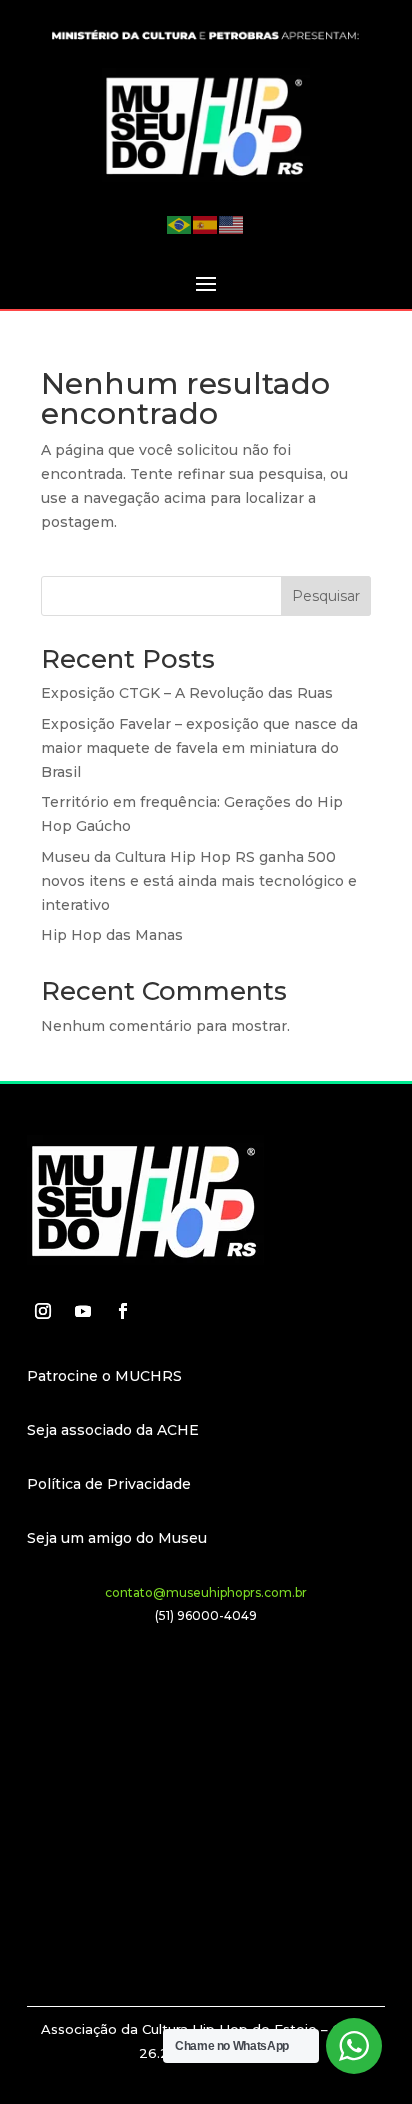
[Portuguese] (180, 223)
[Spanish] (206, 223)
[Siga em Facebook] (123, 1311)
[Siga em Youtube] (83, 1311)
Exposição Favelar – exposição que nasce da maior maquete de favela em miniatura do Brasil (199, 748)
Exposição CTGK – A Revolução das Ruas (187, 693)
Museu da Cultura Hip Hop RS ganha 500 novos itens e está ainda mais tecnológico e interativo (199, 881)
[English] (232, 223)
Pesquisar (326, 596)
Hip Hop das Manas (112, 935)
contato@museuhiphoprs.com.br (206, 1592)
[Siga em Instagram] (43, 1311)
